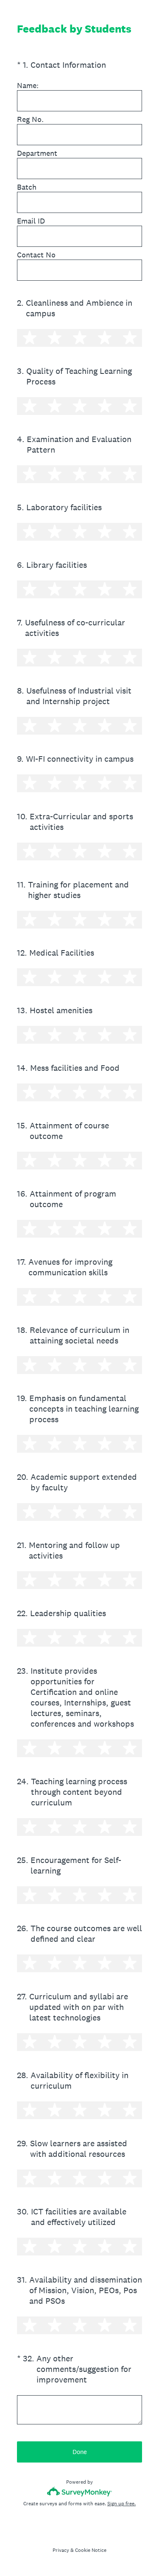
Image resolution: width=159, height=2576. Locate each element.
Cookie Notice (91, 2550)
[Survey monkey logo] (79, 2492)
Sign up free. (121, 2504)
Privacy (61, 2550)
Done (80, 2452)
